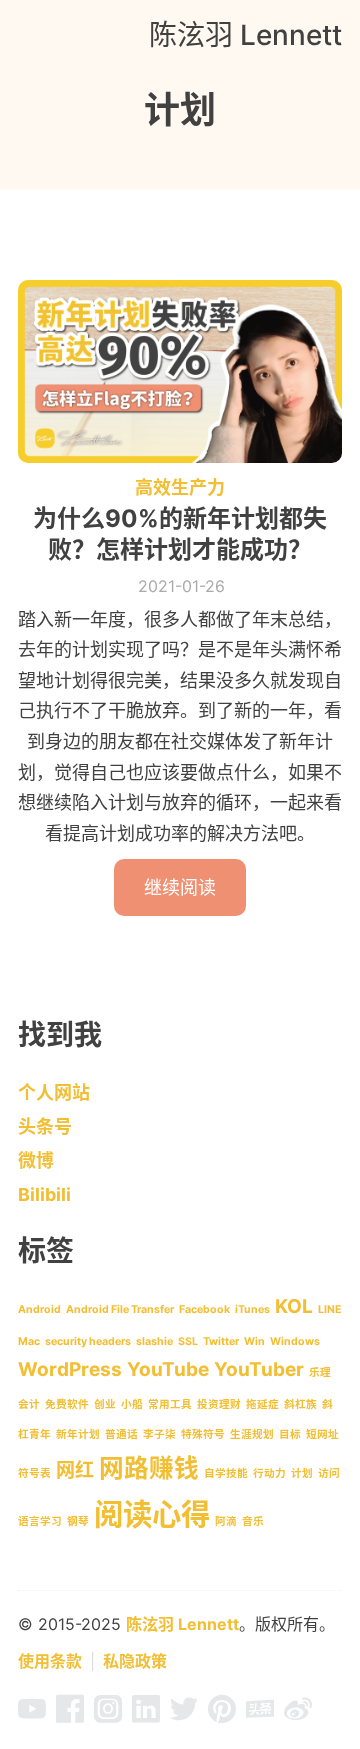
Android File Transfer (120, 1309)
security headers (88, 1341)
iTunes (252, 1309)
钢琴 (78, 1521)
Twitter (221, 1341)
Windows (295, 1341)
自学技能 (226, 1473)
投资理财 (219, 1404)
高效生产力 (180, 487)
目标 (290, 1434)
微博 (36, 1160)
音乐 (253, 1521)
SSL (188, 1341)
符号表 (34, 1473)
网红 (75, 1470)
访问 (329, 1473)
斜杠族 (300, 1404)
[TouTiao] (260, 1715)
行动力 (269, 1473)
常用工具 (170, 1404)
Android (39, 1309)
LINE (330, 1309)
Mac (29, 1341)
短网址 (322, 1434)
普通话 (121, 1434)
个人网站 (54, 1092)
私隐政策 (135, 1661)
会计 (29, 1404)
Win (254, 1341)
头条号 (45, 1126)
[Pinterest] (222, 1715)
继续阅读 (180, 887)
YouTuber (259, 1369)
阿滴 (226, 1521)
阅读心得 (152, 1514)
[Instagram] (108, 1715)
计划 (302, 1473)
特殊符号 (203, 1434)
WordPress (70, 1369)
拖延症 (262, 1404)
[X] (184, 1715)
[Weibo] (298, 1715)
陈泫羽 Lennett (245, 35)
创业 (105, 1404)
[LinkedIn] (146, 1715)
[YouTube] (32, 1715)
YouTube (168, 1369)
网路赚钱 (149, 1468)
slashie (154, 1341)
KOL (294, 1306)
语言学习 (40, 1521)
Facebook (204, 1309)
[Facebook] (70, 1715)
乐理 (320, 1372)
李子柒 (159, 1434)
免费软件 (67, 1404)
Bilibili (44, 1194)
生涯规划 (252, 1434)
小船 (132, 1404)
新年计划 (78, 1434)
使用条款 (50, 1661)
